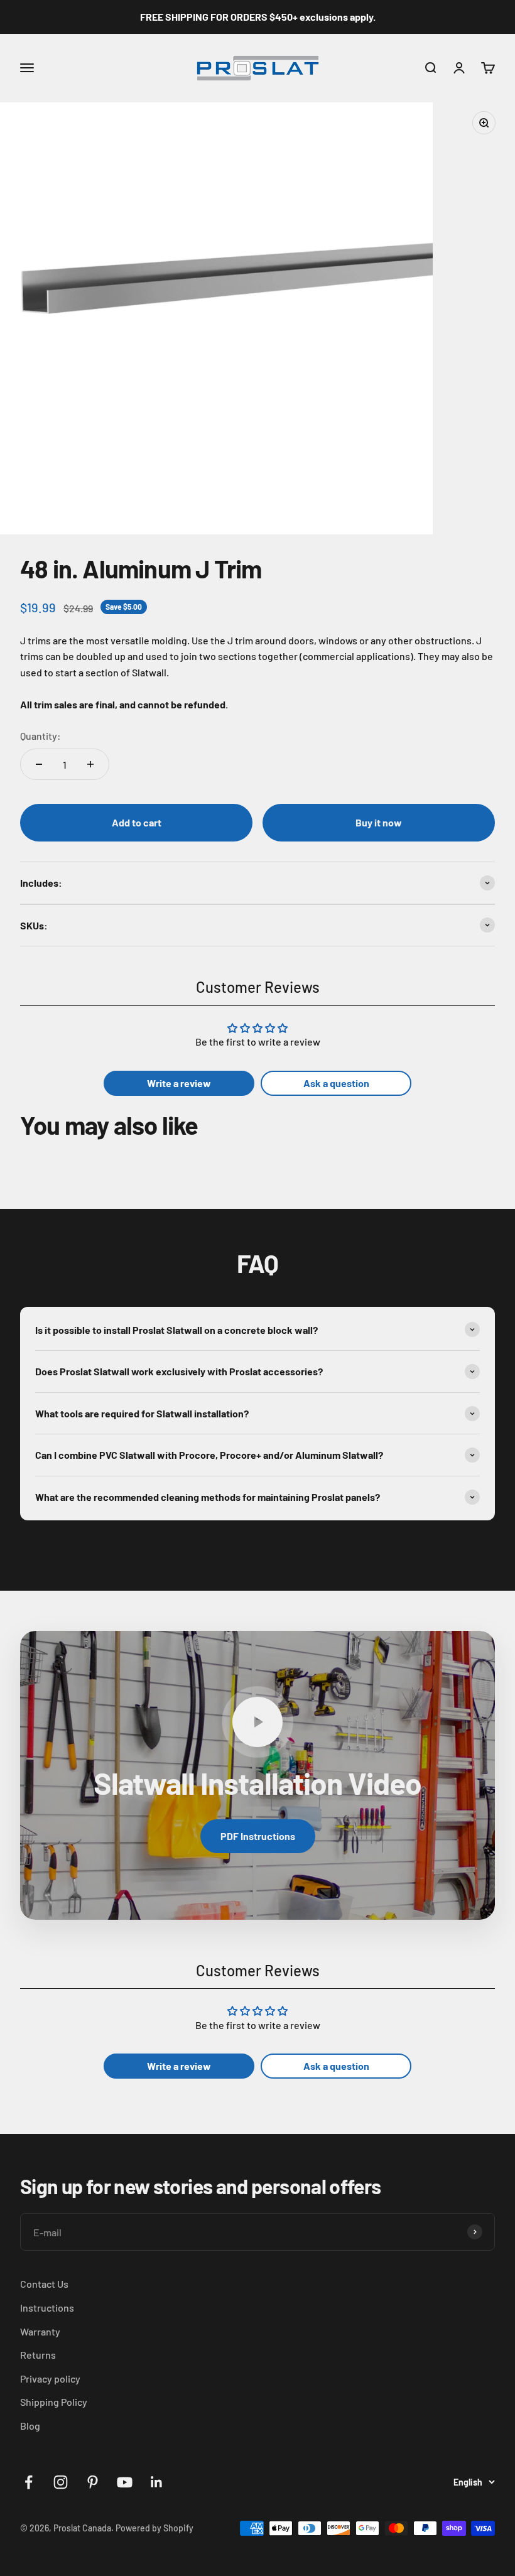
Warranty (40, 2331)
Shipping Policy (54, 2402)
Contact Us (44, 2284)
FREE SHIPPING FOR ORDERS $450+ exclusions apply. (258, 17)
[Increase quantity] (90, 764)
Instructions (47, 2308)
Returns (38, 2355)
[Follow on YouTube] (125, 2482)
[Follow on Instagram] (61, 2482)
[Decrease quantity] (39, 764)
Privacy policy (50, 2378)
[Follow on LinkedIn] (157, 2482)
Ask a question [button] (336, 1083)
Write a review (179, 1083)
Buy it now (379, 822)
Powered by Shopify (154, 2528)
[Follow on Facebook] (29, 2482)
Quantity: (41, 736)
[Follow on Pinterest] (93, 2482)
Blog (30, 2426)
